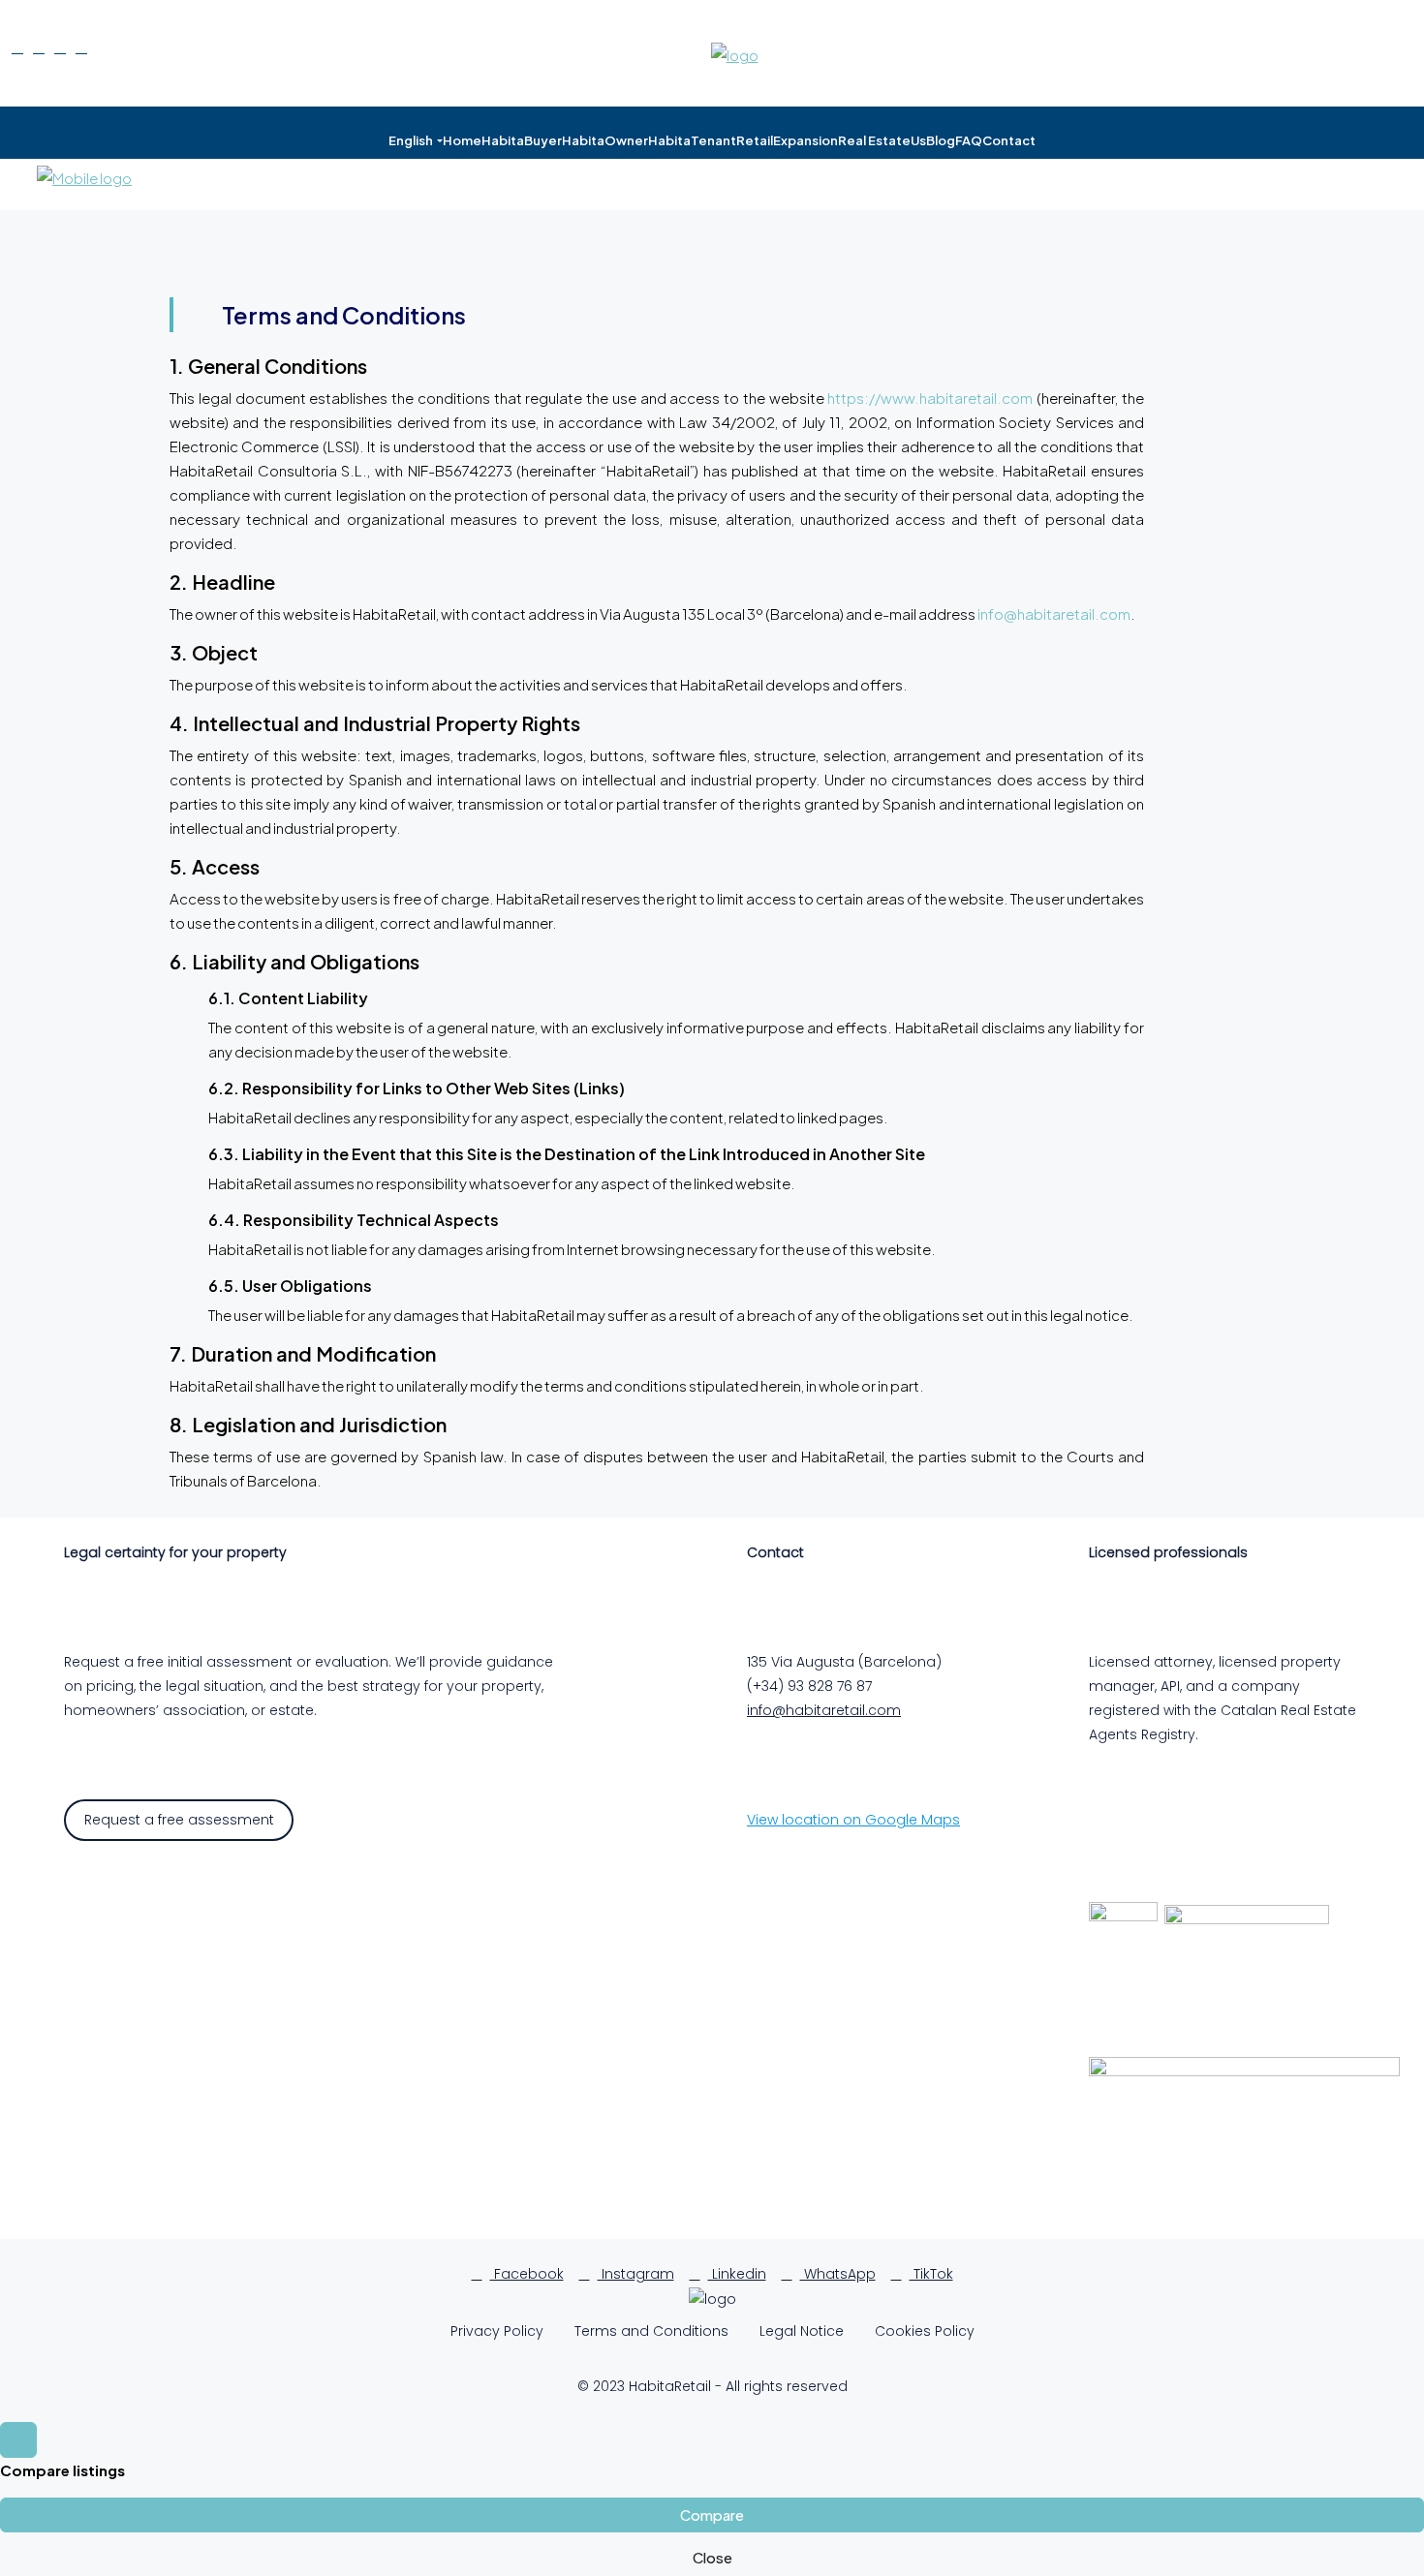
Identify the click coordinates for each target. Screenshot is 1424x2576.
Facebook (527, 2274)
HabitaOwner (605, 140)
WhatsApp (838, 2274)
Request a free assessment (179, 1820)
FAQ (969, 140)
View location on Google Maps (853, 1820)
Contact (1009, 140)
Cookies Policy (925, 2331)
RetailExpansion (787, 140)
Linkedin (737, 2274)
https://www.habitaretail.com (930, 398)
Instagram (636, 2274)
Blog (941, 140)
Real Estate (874, 140)
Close (712, 2557)
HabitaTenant (692, 140)
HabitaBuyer (522, 140)
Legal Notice (802, 2331)
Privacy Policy (497, 2331)
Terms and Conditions (651, 2331)
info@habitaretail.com (1054, 613)
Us (918, 140)
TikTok (931, 2274)
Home (462, 140)
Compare (712, 2515)
